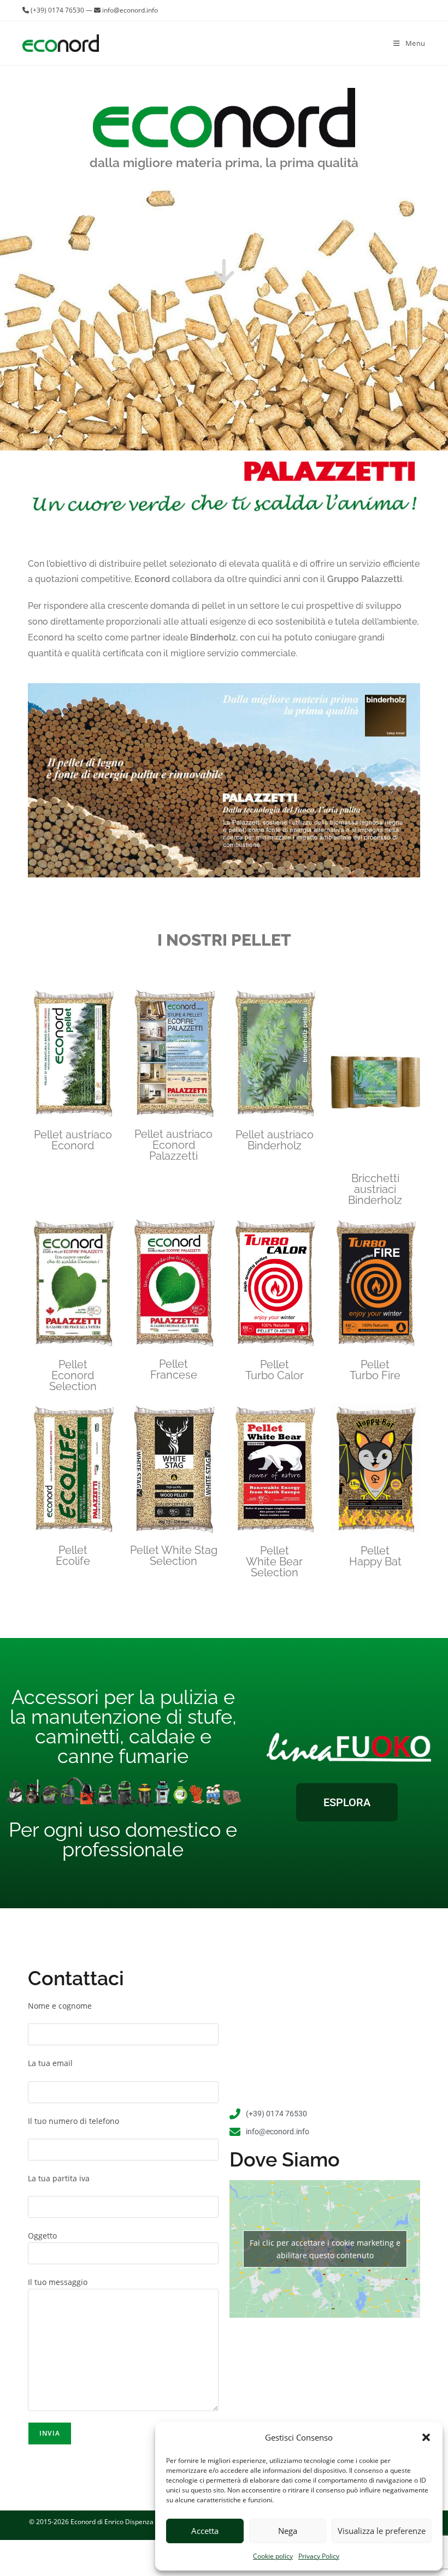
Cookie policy (273, 2556)
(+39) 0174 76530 (57, 10)
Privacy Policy (319, 2556)
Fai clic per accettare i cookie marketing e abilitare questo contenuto (325, 2249)
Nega (288, 2531)
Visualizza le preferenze (382, 2531)
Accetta (205, 2531)
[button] (426, 2437)
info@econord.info (130, 10)
